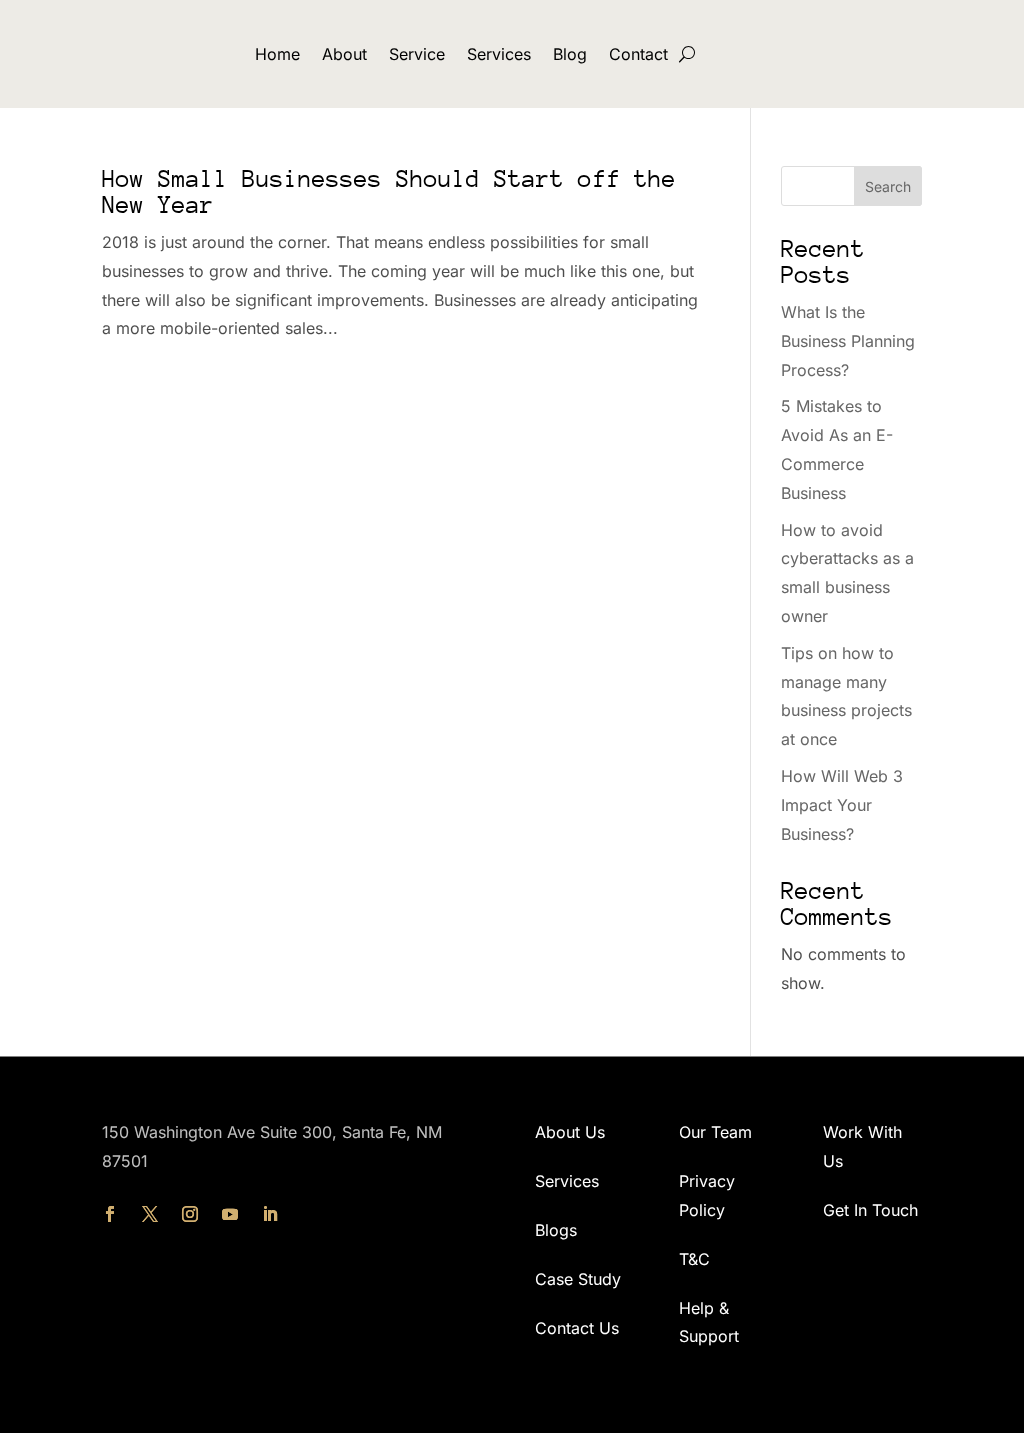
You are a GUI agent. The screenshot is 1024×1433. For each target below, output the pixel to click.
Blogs (556, 1230)
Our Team (715, 1132)
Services (499, 54)
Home (277, 54)
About (344, 54)
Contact (638, 54)
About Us (570, 1132)
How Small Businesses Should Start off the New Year (389, 191)
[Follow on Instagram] (190, 1214)
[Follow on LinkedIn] (270, 1214)
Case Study (578, 1279)
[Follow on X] (150, 1214)
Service (417, 54)
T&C (694, 1259)
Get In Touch (870, 1210)
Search (888, 186)
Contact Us (577, 1328)
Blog (570, 54)
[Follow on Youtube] (230, 1214)
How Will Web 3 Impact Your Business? (842, 805)
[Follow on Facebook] (110, 1214)
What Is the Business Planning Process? (848, 341)
